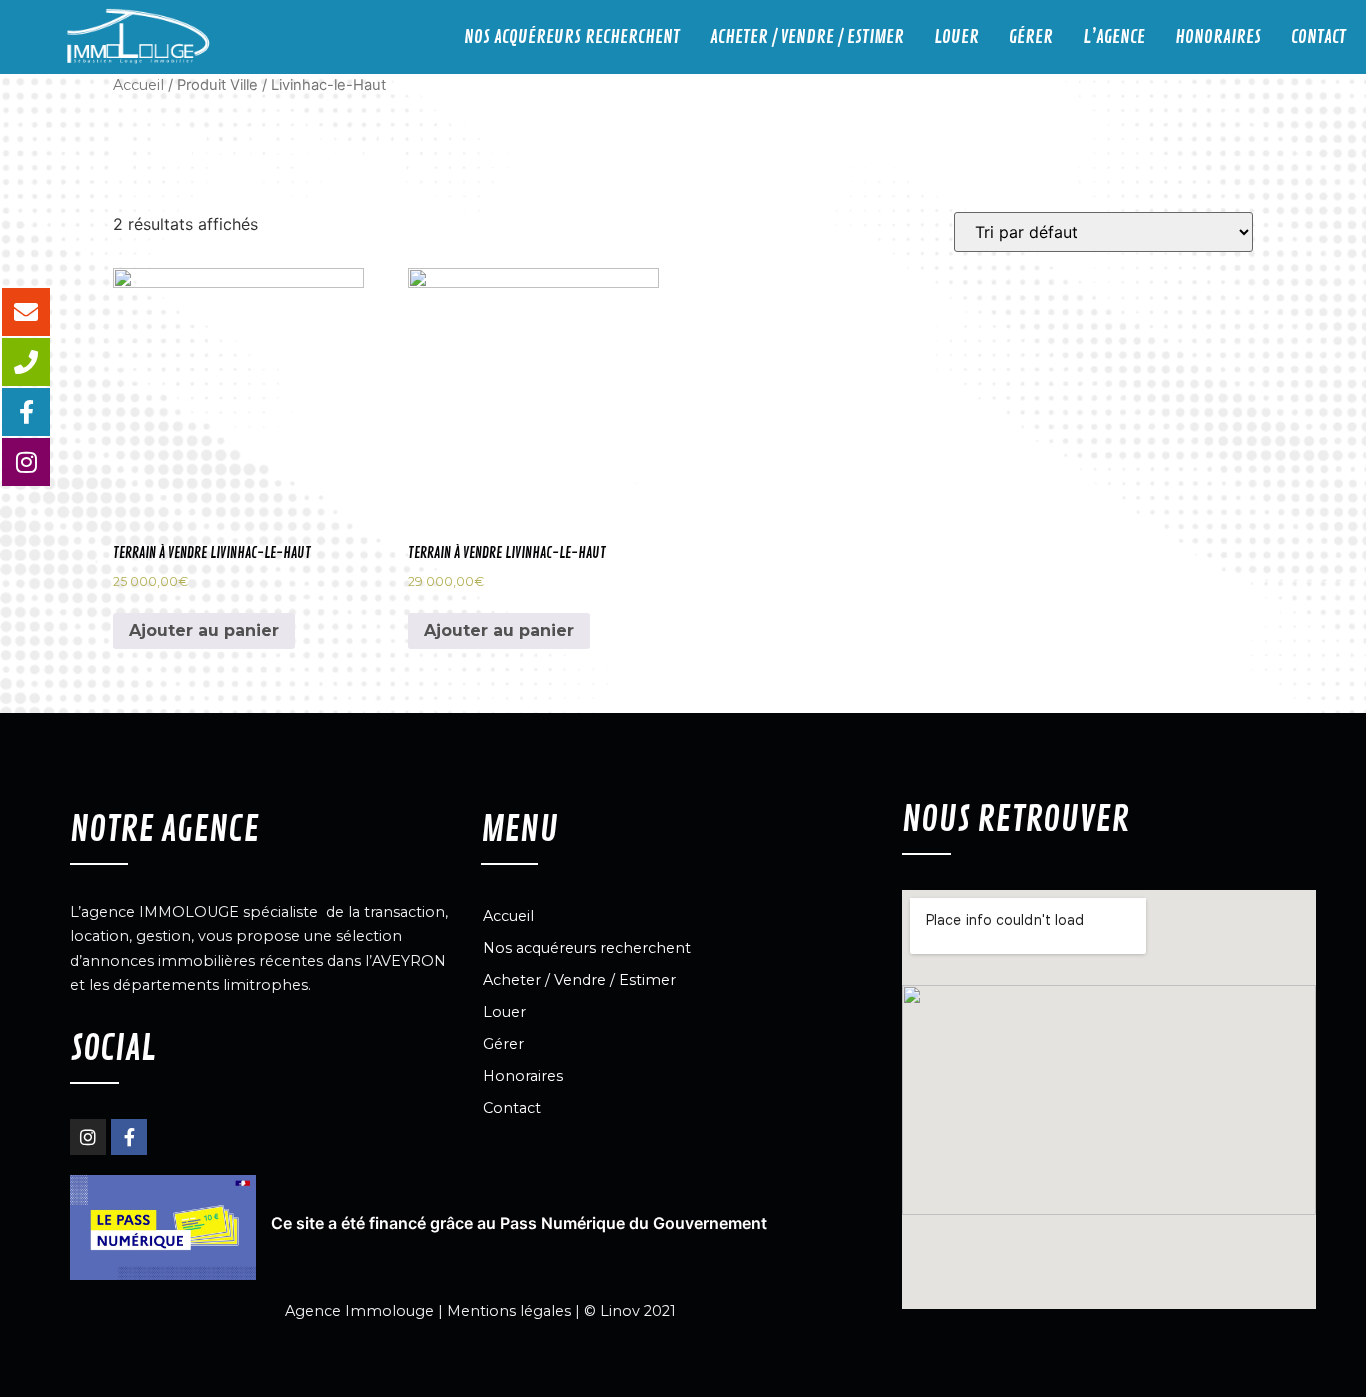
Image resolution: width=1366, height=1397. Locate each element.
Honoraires (1218, 37)
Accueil (138, 85)
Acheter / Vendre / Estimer (807, 37)
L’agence (1114, 37)
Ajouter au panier (204, 630)
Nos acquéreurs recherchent (572, 37)
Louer (956, 37)
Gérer (1031, 37)
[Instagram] (88, 1137)
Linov (620, 1311)
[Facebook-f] (129, 1137)
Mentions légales (509, 1311)
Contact (1318, 37)
